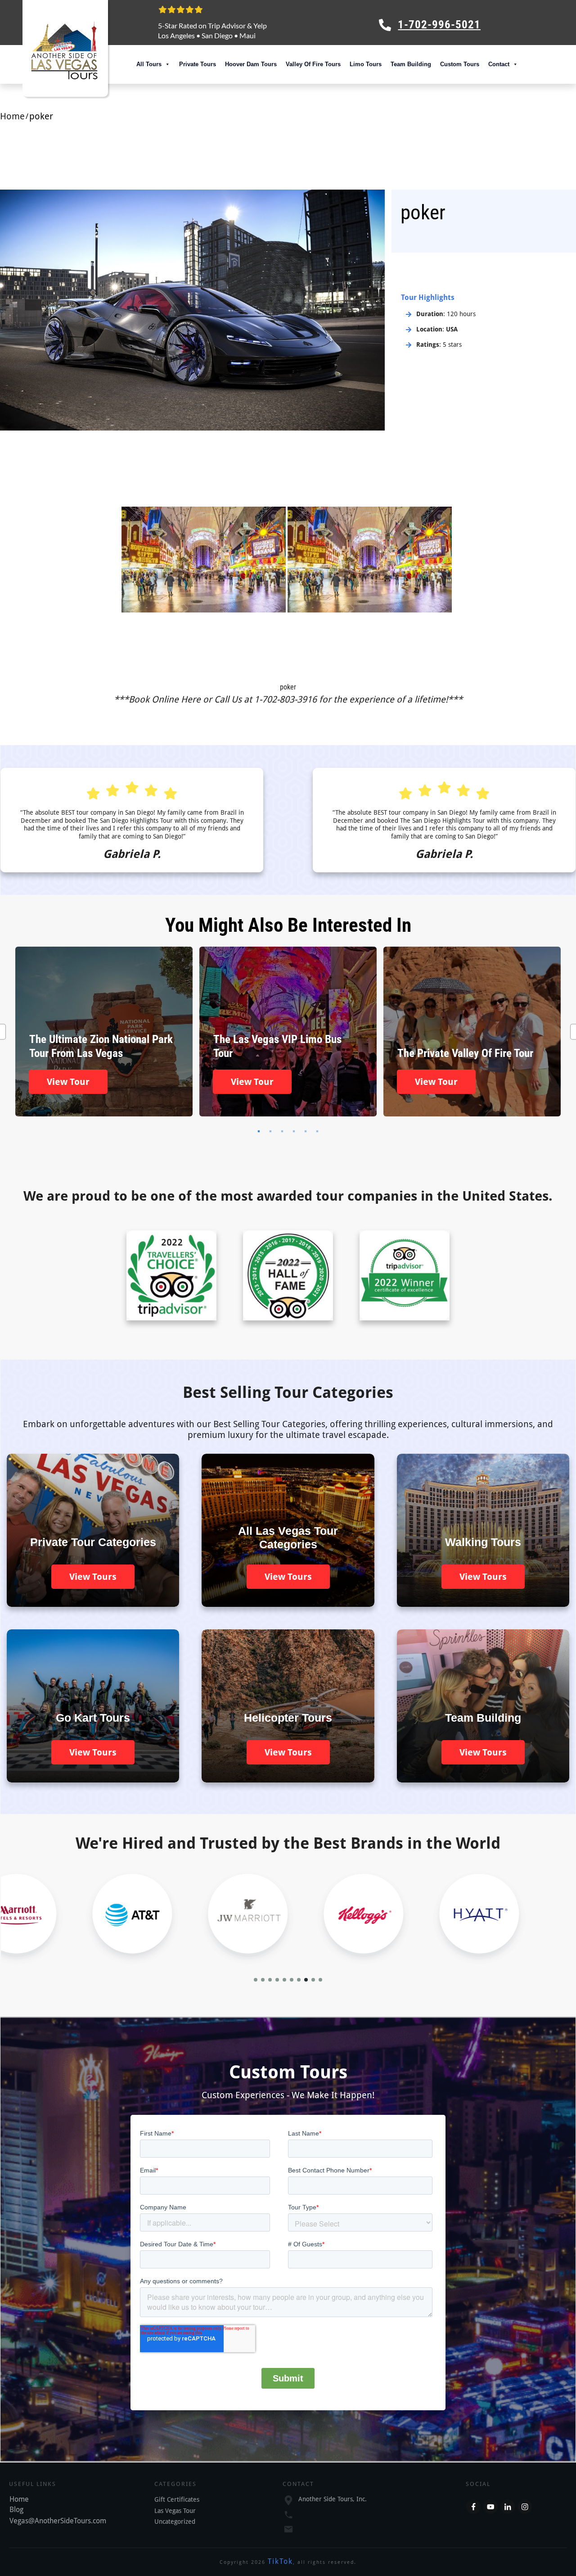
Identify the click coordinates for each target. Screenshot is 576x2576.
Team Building (411, 64)
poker (288, 687)
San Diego (217, 35)
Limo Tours (366, 64)
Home (19, 2499)
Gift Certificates (177, 2499)
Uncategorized (175, 2522)
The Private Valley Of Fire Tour (472, 1032)
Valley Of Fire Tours (313, 64)
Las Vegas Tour (175, 2511)
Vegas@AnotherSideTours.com (58, 2521)
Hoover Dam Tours (251, 64)
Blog (16, 2510)
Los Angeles (176, 35)
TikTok (280, 2561)
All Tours (149, 64)
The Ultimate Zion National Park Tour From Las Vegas (104, 1032)
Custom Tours (460, 64)
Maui (247, 35)
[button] (256, 1980)
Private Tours (198, 64)
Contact (499, 64)
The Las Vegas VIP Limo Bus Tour (288, 1032)
